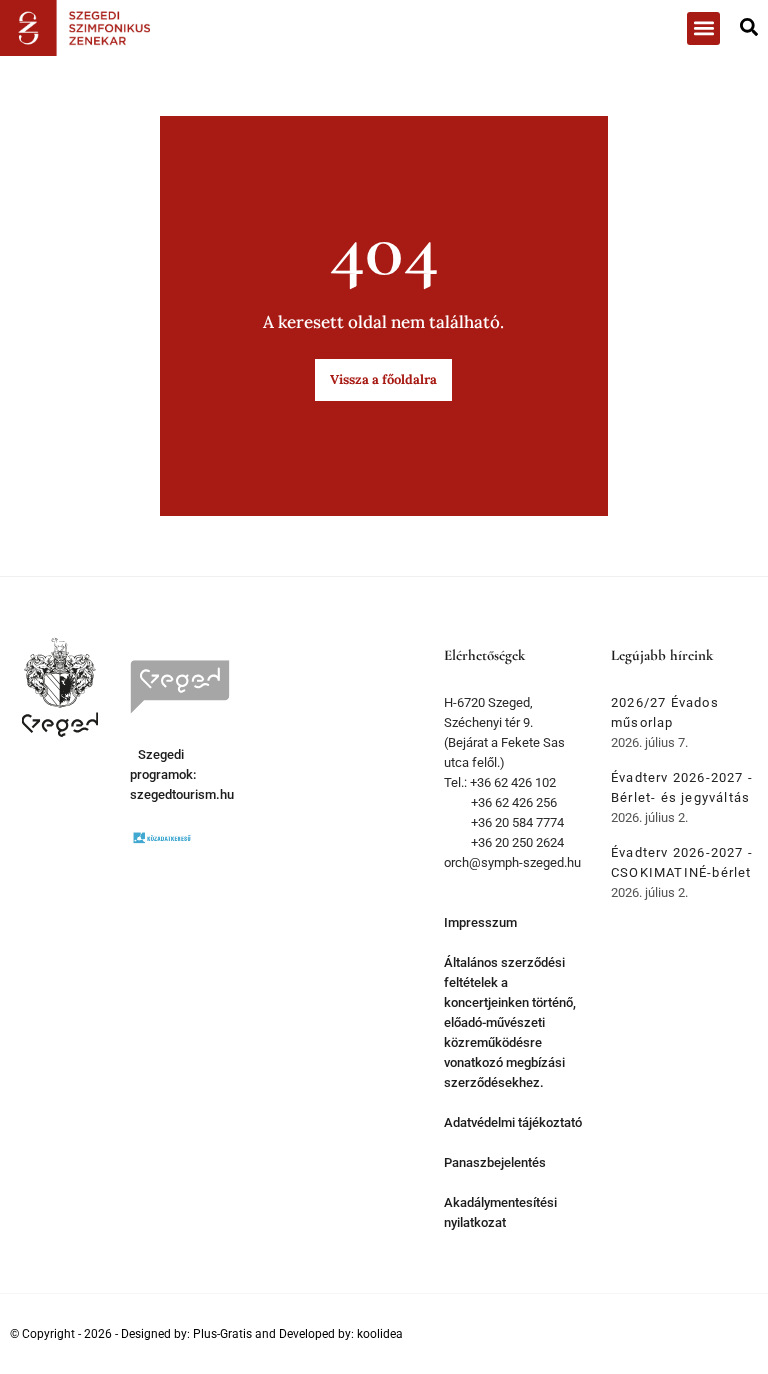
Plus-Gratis (222, 1334)
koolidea (380, 1334)
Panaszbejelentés (495, 1162)
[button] (703, 28)
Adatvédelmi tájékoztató (513, 1122)
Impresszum (480, 922)
